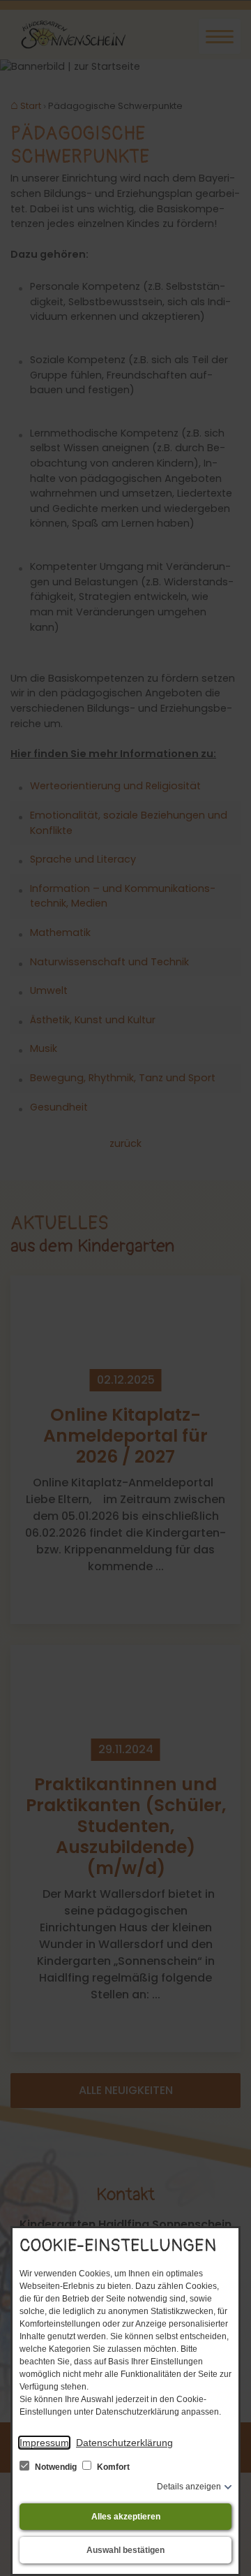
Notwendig (56, 2467)
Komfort (112, 2467)
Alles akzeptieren (126, 2517)
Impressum (44, 2443)
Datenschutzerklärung (124, 2443)
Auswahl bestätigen (125, 2550)
